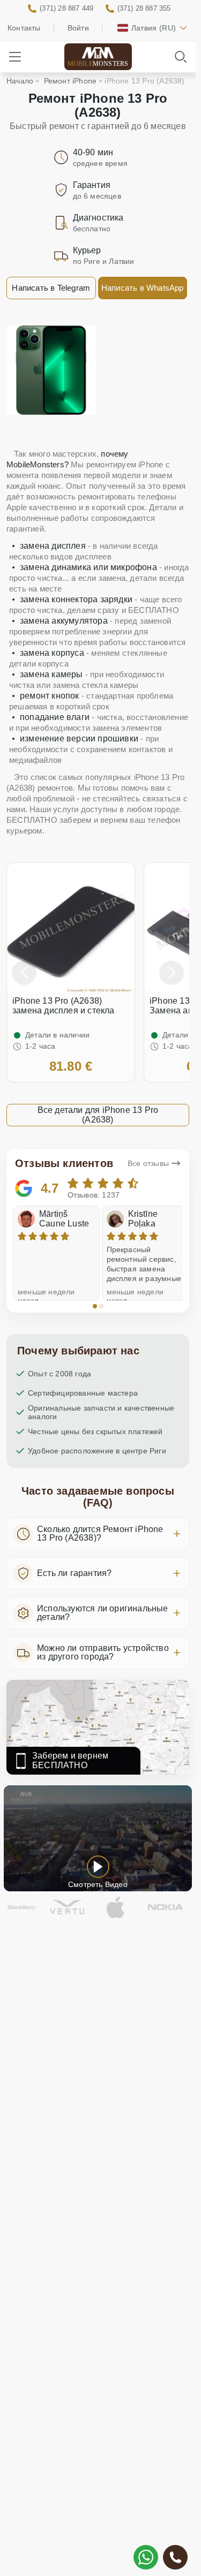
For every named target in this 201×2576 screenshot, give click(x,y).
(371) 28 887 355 (144, 8)
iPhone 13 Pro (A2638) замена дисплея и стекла (64, 1006)
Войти (78, 28)
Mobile (98, 64)
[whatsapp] (146, 2557)
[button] (95, 1306)
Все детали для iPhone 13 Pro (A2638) (98, 1115)
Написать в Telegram (51, 288)
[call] (175, 2557)
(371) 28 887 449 (66, 8)
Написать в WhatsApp (143, 288)
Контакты (24, 28)
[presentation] (24, 973)
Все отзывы (148, 1163)
